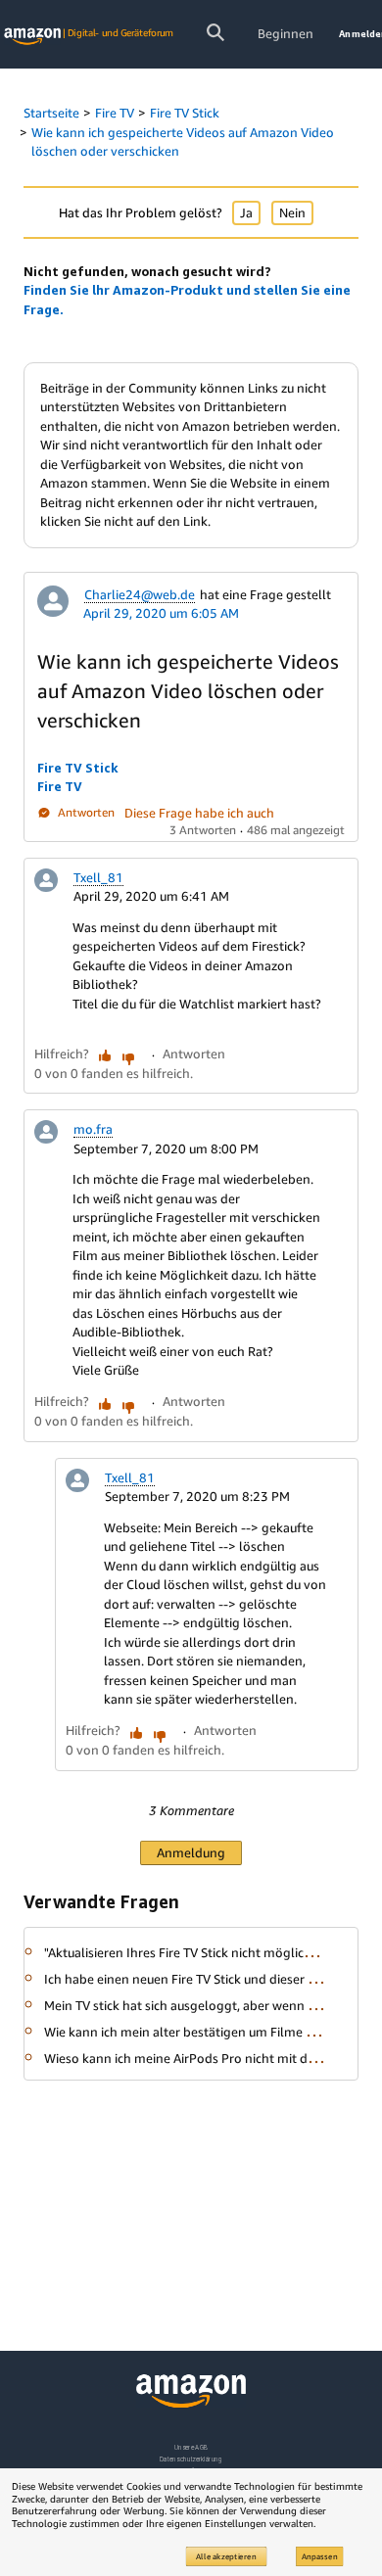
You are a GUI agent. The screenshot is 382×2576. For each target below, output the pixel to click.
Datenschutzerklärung (191, 2459)
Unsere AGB (191, 2447)
